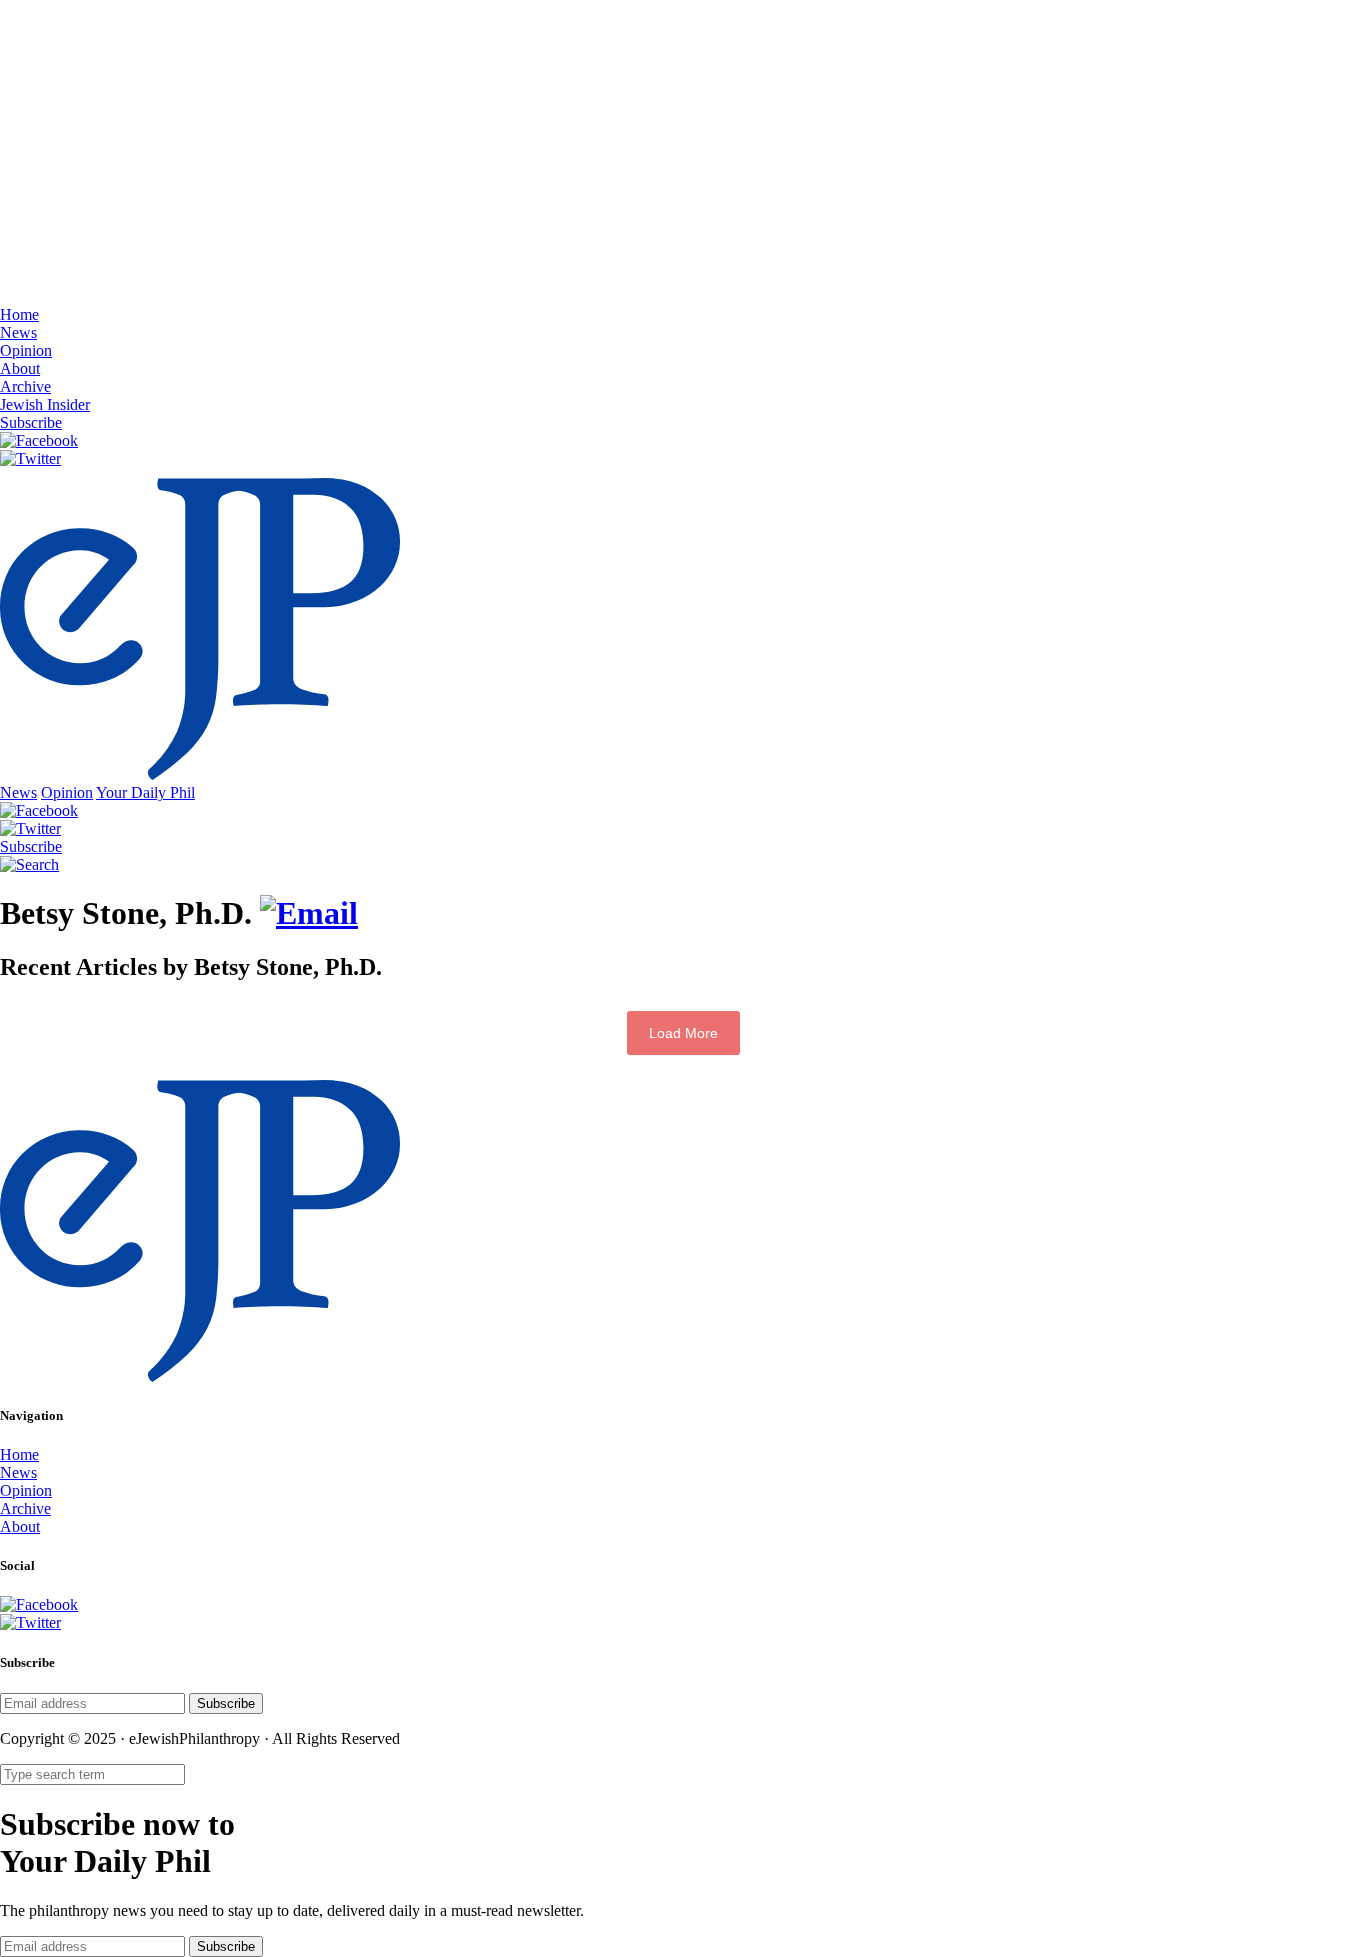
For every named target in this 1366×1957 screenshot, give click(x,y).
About (20, 368)
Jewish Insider (45, 404)
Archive (25, 386)
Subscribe (31, 422)
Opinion (26, 350)
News (18, 332)
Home (19, 314)
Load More (683, 1033)
